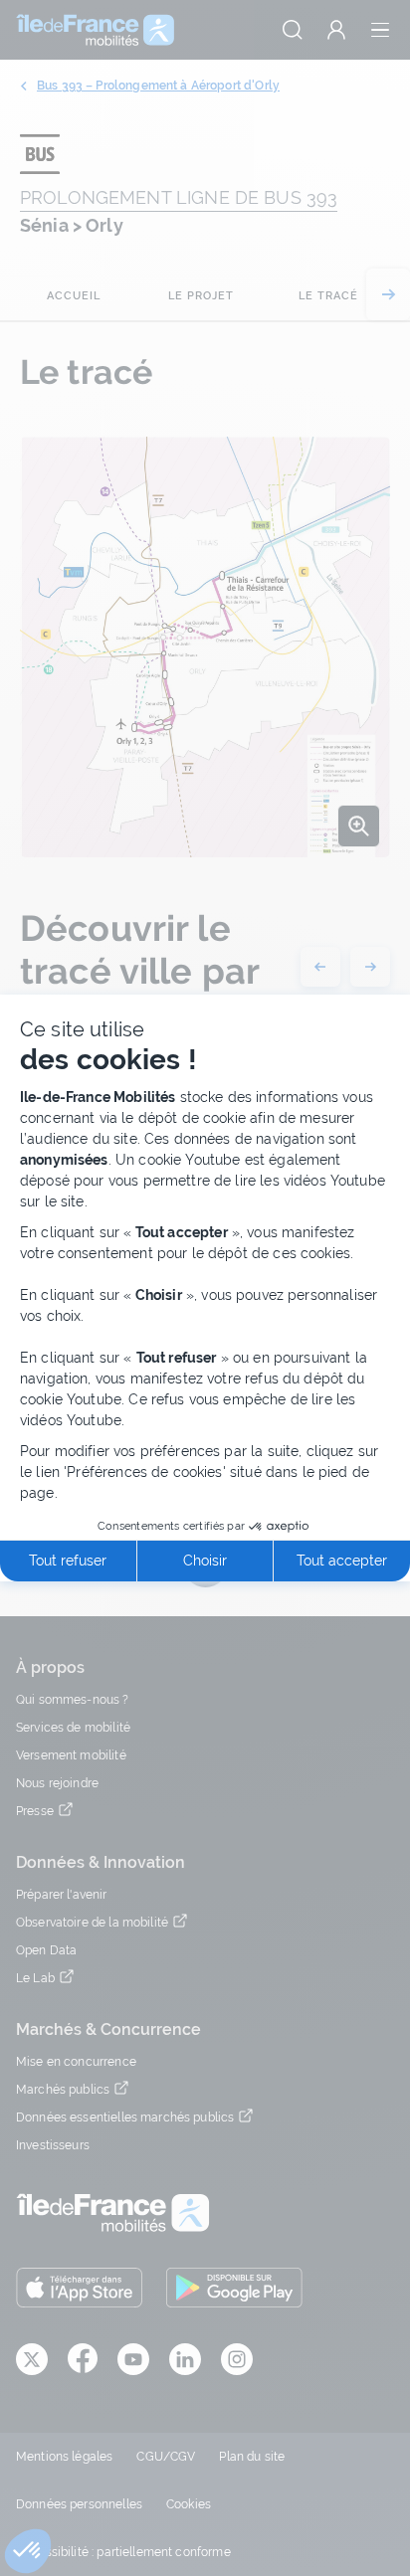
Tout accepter (342, 1561)
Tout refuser (68, 1561)
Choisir (205, 1561)
